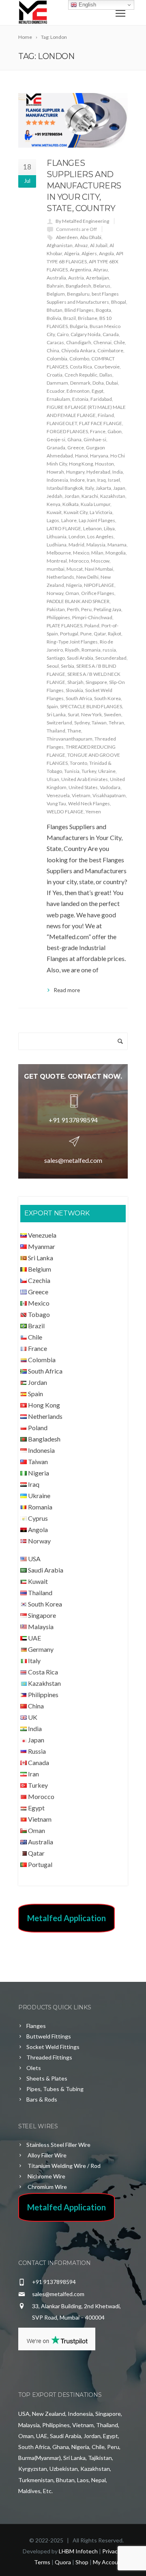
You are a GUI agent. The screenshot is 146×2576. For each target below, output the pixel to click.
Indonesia (57, 480)
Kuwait (54, 512)
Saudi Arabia (80, 658)
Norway (55, 593)
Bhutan (55, 310)
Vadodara (110, 787)
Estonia (80, 399)
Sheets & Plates (47, 2078)
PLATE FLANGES (64, 625)
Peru (86, 609)
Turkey (89, 771)
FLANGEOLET (62, 423)
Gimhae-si (95, 439)
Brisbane (88, 318)
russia (109, 650)
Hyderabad (98, 472)
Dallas (106, 375)
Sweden (113, 714)
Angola (106, 253)
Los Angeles (100, 537)
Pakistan (56, 609)
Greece (76, 448)
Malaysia (96, 545)
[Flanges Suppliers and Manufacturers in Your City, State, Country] (73, 120)
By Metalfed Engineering (82, 221)
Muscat (75, 569)
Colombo (79, 359)
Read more (67, 990)
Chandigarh (79, 342)
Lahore (69, 520)
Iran (91, 480)
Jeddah (55, 496)
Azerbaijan (98, 278)
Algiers (89, 253)
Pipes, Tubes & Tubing (55, 2089)
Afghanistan (60, 245)
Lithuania (57, 537)
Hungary (75, 472)
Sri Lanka (56, 714)
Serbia (68, 666)
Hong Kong (81, 464)
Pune (86, 634)
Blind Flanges (79, 310)
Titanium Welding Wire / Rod (63, 2166)
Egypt (98, 391)
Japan (119, 488)
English (87, 5)
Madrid (76, 545)
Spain (52, 706)
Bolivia (54, 318)
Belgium (56, 294)
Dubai (112, 383)
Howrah (55, 472)
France (98, 431)
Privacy (111, 2551)
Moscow (100, 561)
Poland (92, 625)
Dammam (57, 383)
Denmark (80, 383)
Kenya (54, 504)
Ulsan (53, 779)
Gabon (115, 431)
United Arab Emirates (85, 779)
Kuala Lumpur (96, 504)
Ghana (74, 439)
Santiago (56, 658)
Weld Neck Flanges (89, 803)
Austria (76, 278)
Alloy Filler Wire (46, 2155)
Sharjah (75, 682)
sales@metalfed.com (73, 1160)
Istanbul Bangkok (65, 488)
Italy (89, 488)
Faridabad (101, 399)
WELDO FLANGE (65, 812)
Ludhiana (57, 545)
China (53, 350)
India (118, 472)
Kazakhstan (113, 496)
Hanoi (82, 456)
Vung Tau (56, 803)
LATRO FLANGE (64, 528)
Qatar (100, 634)
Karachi (90, 496)
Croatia (55, 375)
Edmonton (78, 391)
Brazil (70, 318)
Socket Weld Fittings (53, 2047)
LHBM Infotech (78, 2551)
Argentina (81, 270)
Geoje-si (56, 439)
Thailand (56, 731)
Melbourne (59, 553)
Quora (63, 2562)
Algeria (72, 253)
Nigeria (74, 585)
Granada (56, 448)
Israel (114, 480)
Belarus (102, 286)
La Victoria (101, 512)
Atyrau (101, 270)
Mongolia (116, 553)
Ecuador (56, 391)
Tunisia (72, 771)
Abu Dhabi (91, 237)
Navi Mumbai (99, 569)
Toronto (78, 763)
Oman (72, 593)
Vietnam (81, 795)
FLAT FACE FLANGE (101, 423)
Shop (82, 2562)
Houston (104, 464)
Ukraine (107, 771)
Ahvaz (81, 245)
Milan (97, 553)
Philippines (58, 617)
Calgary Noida (86, 334)
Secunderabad (111, 658)
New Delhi (87, 577)
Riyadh (72, 650)
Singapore (96, 682)
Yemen (93, 812)
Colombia (57, 359)
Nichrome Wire (46, 2176)
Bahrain (55, 286)
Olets (34, 2068)
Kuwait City (76, 512)
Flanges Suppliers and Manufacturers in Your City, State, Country (84, 186)
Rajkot (115, 634)
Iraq (102, 480)
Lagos (53, 520)
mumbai (56, 569)
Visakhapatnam (109, 795)
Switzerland (59, 723)
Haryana (99, 456)
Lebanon (92, 528)
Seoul (53, 666)
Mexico (81, 553)
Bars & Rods (42, 2099)
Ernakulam (58, 399)
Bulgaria (79, 326)
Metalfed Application (67, 1918)
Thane (74, 731)
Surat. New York (85, 714)
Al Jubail (99, 245)
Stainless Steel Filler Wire (58, 2145)
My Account (108, 2562)
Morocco (79, 561)
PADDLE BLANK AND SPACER (78, 601)
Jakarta (103, 488)
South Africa (79, 698)
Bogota (103, 310)
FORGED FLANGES (67, 431)
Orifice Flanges (98, 593)
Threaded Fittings (49, 2057)
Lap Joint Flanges (97, 520)
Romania (91, 650)
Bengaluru (78, 294)
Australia (56, 278)
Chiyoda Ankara (78, 350)
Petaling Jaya (107, 609)
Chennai (102, 342)
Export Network (57, 1213)
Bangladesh (78, 286)
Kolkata (71, 504)
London (77, 537)
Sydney (82, 723)
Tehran (116, 723)
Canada (111, 334)
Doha (98, 383)
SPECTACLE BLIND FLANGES (91, 706)
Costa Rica (81, 367)
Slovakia (74, 690)
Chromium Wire (47, 2187)
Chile (119, 342)
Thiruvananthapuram (70, 739)
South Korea (107, 698)
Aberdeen (67, 237)
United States (83, 787)
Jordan (72, 496)
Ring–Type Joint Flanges (72, 642)
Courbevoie (107, 367)
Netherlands (60, 577)
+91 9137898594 (73, 1120)
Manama (117, 545)
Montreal (57, 561)
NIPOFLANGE (99, 585)
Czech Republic (81, 375)
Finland (106, 415)
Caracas (55, 342)
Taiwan (99, 723)
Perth (73, 609)
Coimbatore (110, 350)
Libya (109, 528)
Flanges (36, 2026)
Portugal (69, 634)
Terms (42, 2562)
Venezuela (58, 795)
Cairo (63, 334)
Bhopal (119, 302)
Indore (77, 480)
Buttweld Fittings (49, 2036)
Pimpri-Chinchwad (92, 617)
